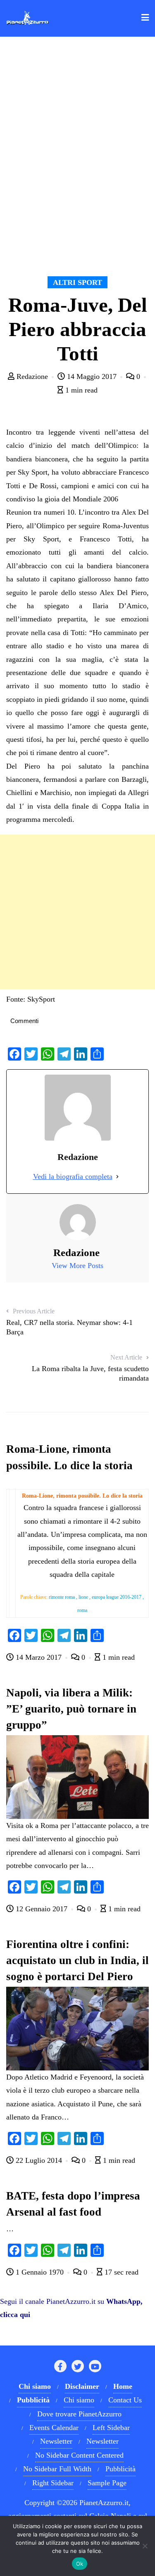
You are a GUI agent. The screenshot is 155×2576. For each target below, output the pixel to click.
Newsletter (56, 2441)
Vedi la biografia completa (73, 1176)
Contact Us (125, 2400)
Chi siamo (79, 2400)
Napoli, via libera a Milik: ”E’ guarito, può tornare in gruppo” (71, 1709)
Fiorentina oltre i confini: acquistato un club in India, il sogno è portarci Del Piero (77, 1960)
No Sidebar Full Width (57, 2469)
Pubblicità (120, 2469)
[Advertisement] (77, 912)
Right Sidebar (53, 2483)
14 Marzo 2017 (39, 1657)
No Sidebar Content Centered (79, 2455)
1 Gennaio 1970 (40, 2272)
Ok (80, 2564)
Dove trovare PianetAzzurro (79, 2414)
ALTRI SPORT (77, 282)
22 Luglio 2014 (39, 2160)
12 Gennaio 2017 (42, 1909)
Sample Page (107, 2483)
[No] (145, 2546)
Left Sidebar (111, 2428)
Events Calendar (54, 2428)
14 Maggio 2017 (92, 376)
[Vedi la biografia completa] (117, 1176)
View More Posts (77, 1266)
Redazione (32, 376)
